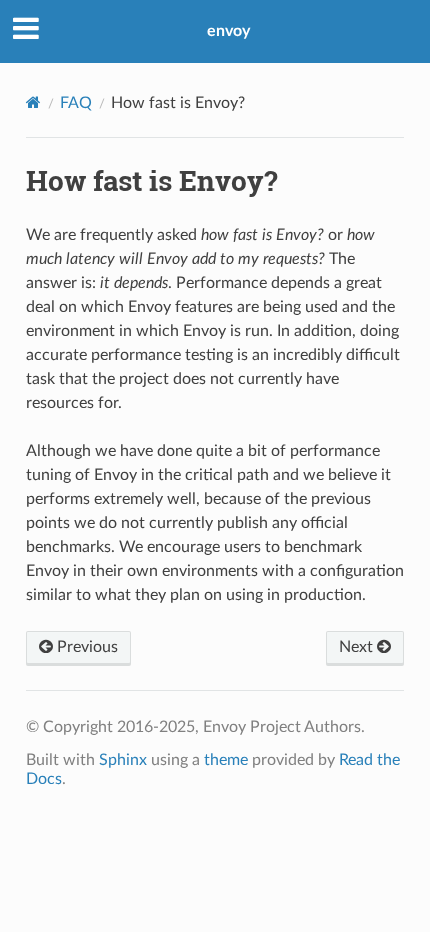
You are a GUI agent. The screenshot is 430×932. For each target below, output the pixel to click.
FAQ (76, 103)
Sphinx (123, 760)
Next (358, 647)
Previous (85, 647)
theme (226, 760)
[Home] (33, 102)
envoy (228, 31)
